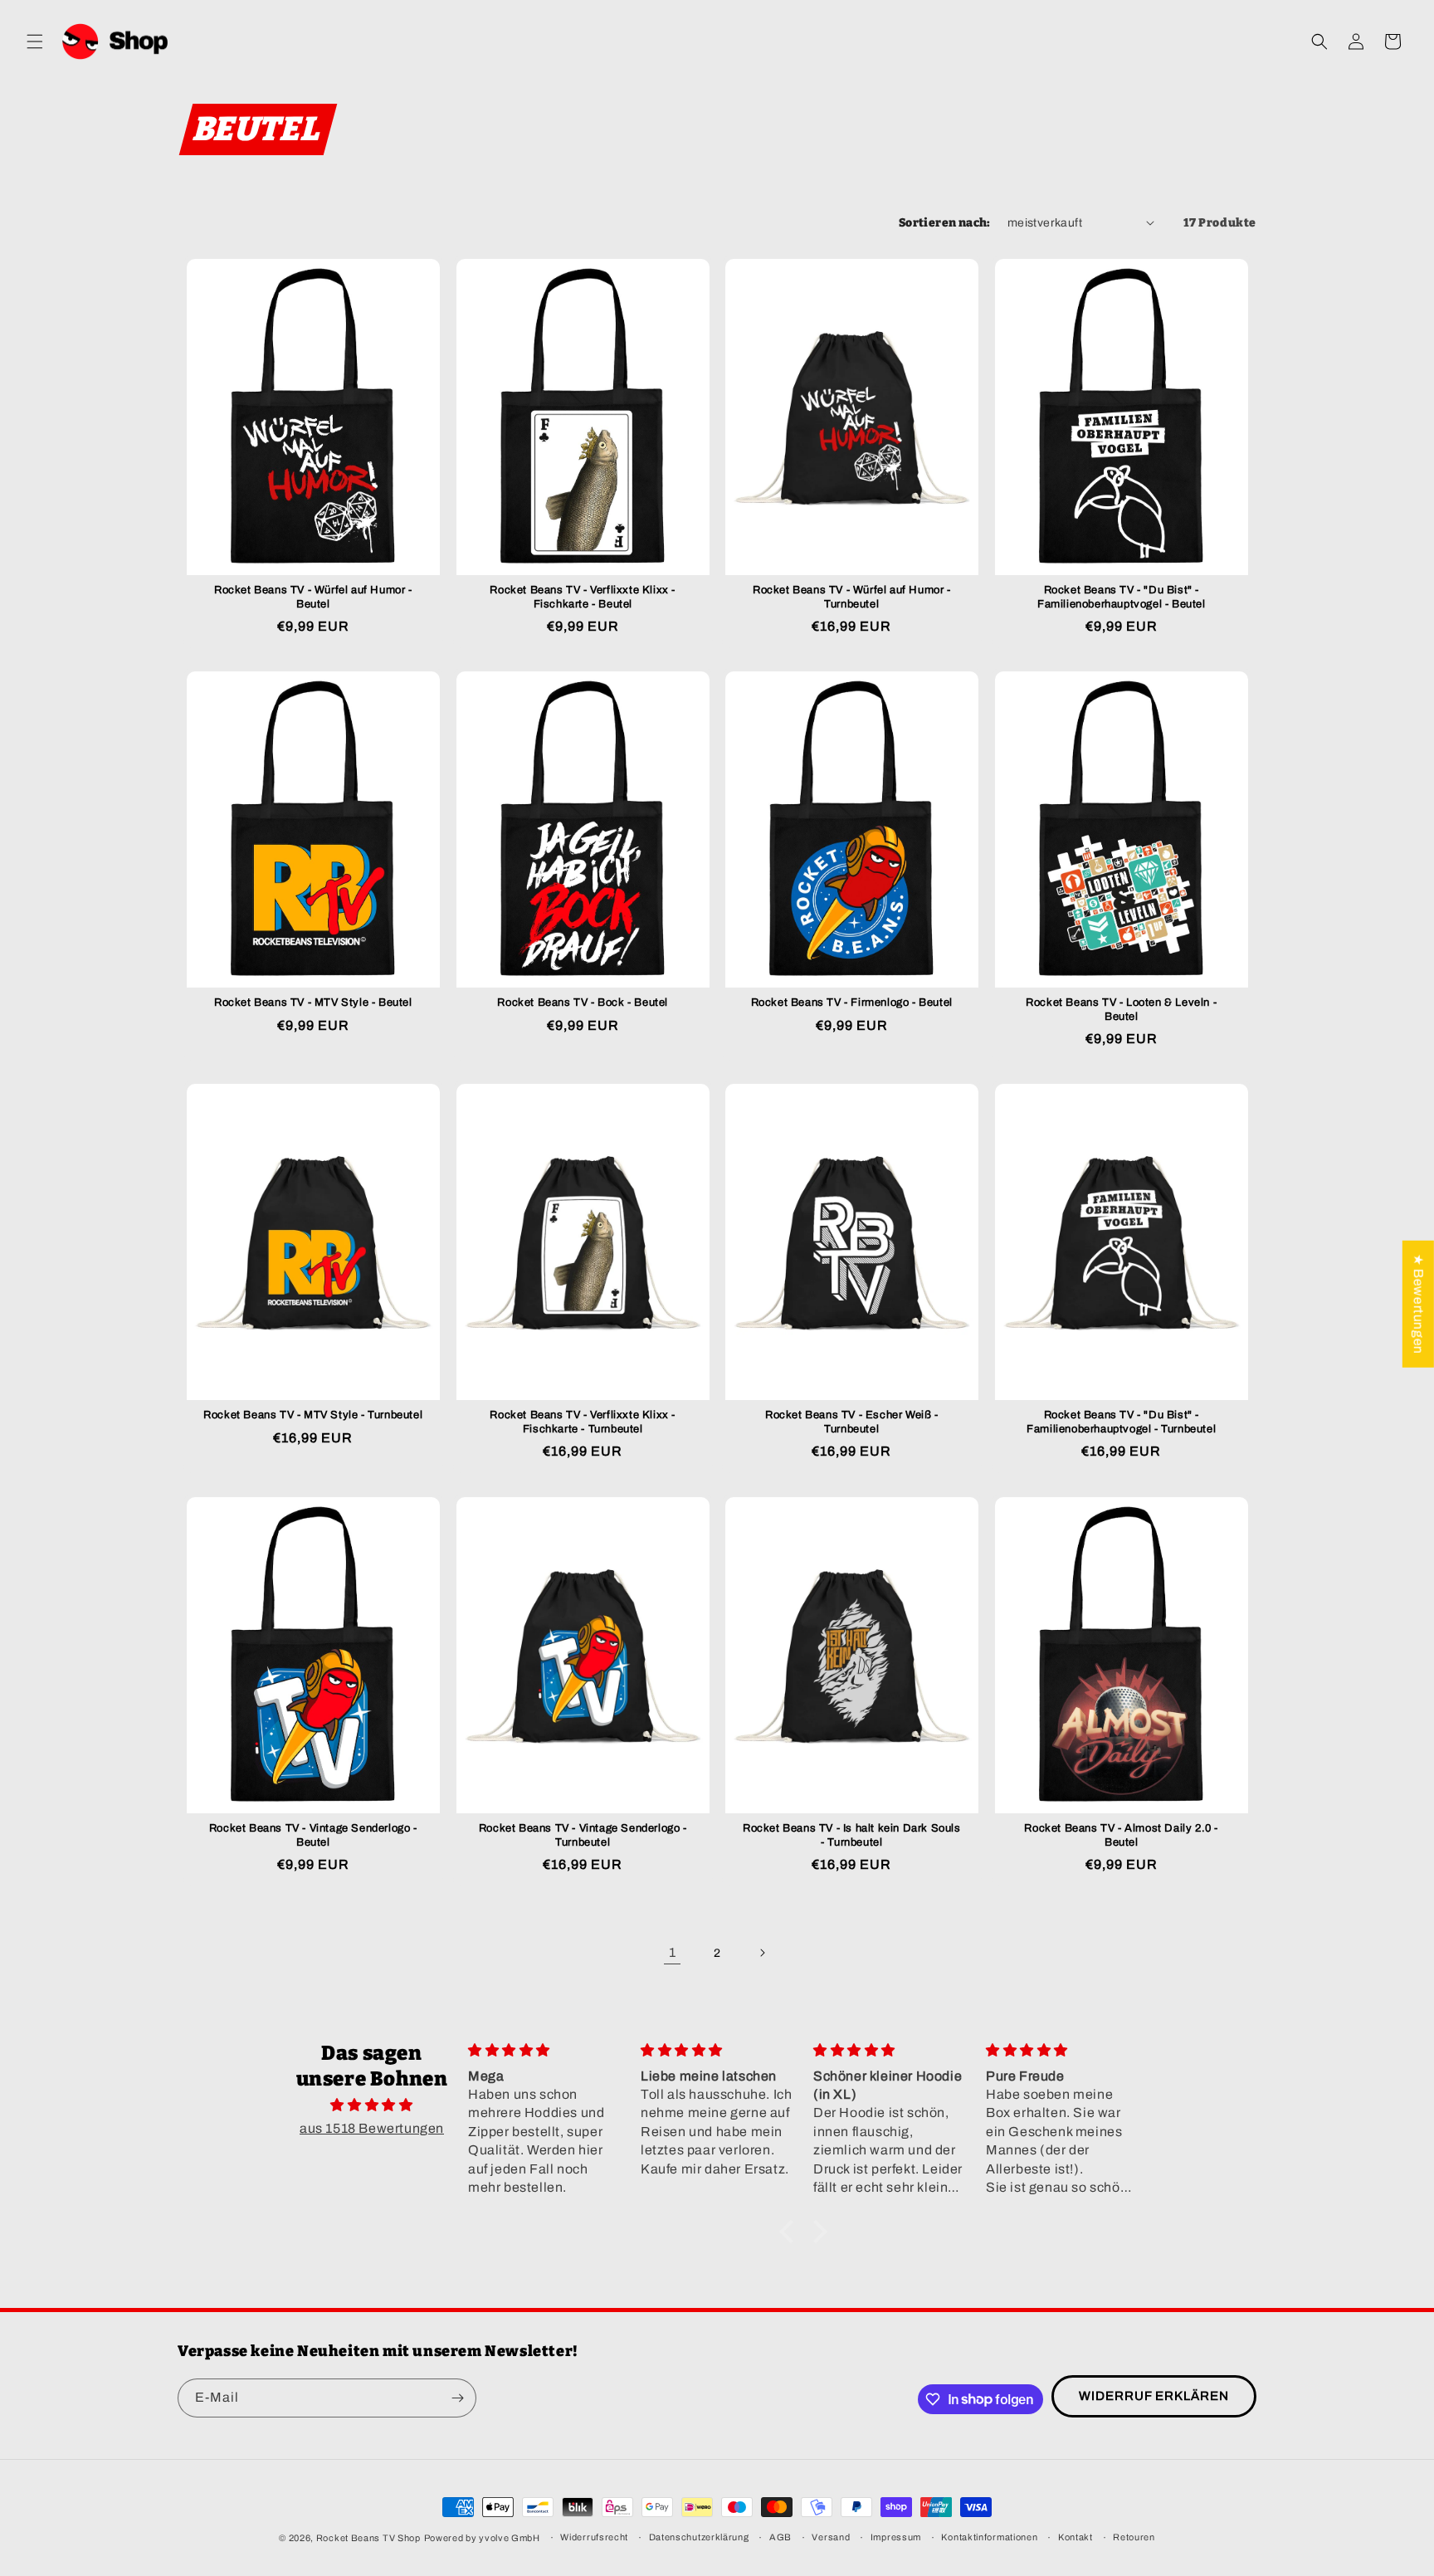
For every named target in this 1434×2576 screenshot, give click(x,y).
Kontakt (1075, 2537)
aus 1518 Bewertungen (372, 2128)
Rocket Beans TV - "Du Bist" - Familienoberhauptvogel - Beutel (1121, 596)
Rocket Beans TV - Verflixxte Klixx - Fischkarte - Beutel (583, 596)
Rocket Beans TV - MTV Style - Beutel (313, 1003)
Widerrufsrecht (594, 2537)
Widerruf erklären (1154, 2396)
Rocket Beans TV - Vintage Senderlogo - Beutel (313, 1834)
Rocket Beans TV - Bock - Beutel (583, 1003)
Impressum (896, 2537)
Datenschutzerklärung (699, 2537)
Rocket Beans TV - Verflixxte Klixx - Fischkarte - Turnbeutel (583, 1422)
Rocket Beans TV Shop (368, 2538)
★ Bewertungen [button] (1419, 1304)
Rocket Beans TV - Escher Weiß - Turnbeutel (852, 1422)
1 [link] (673, 1952)
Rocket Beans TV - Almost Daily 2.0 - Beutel (1121, 1834)
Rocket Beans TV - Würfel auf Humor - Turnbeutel (852, 596)
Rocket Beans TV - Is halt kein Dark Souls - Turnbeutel (852, 1834)
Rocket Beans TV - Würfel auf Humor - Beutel (313, 596)
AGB (780, 2537)
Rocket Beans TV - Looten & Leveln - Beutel (1121, 1010)
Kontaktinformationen (989, 2537)
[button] (35, 41)
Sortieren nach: (945, 223)
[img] (372, 2105)
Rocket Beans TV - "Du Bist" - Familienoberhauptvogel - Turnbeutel (1121, 1422)
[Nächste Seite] (762, 1953)
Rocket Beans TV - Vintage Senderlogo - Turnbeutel (582, 1834)
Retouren (1134, 2537)
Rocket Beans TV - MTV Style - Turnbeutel (313, 1415)
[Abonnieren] (457, 2398)
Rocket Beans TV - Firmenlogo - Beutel (852, 1003)
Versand (831, 2537)
